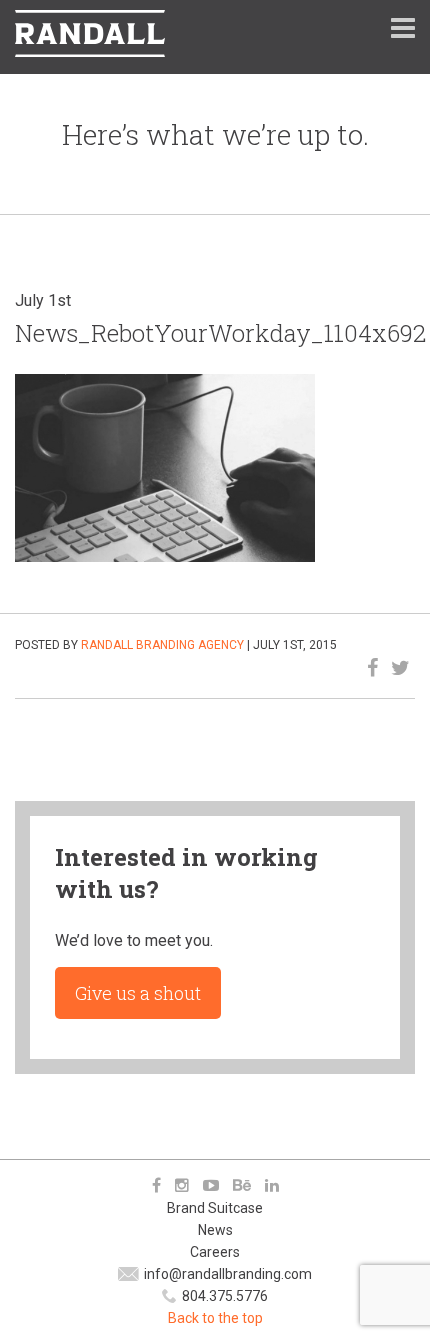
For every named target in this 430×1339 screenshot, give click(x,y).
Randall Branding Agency (162, 645)
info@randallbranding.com (228, 1274)
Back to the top (215, 1318)
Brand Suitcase (215, 1208)
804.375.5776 (225, 1296)
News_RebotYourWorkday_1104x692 (220, 333)
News (215, 1230)
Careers (215, 1252)
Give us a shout (138, 993)
